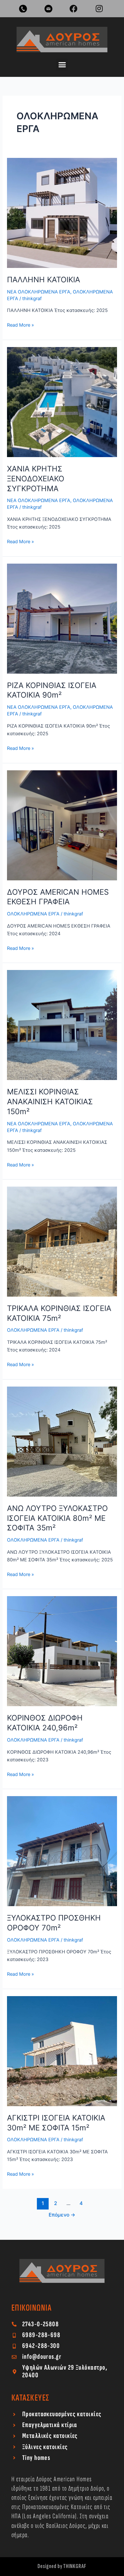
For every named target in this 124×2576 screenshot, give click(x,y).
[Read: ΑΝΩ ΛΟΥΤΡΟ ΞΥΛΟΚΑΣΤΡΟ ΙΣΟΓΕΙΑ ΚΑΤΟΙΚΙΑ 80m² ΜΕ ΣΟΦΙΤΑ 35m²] (62, 1441)
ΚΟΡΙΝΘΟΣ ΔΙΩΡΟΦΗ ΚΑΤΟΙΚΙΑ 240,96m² (45, 1723)
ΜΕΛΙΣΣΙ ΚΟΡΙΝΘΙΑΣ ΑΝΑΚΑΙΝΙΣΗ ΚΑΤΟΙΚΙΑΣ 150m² (50, 1102)
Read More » (21, 325)
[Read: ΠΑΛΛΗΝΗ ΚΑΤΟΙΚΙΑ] (62, 212)
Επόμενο (62, 2215)
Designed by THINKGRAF (62, 2566)
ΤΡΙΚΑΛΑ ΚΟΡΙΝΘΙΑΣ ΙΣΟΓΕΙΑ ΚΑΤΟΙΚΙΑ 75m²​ (59, 1313)
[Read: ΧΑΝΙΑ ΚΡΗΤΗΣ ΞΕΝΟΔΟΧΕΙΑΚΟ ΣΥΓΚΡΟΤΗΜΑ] (62, 402)
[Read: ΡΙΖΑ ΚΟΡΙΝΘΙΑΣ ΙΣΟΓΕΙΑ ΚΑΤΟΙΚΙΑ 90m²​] (62, 618)
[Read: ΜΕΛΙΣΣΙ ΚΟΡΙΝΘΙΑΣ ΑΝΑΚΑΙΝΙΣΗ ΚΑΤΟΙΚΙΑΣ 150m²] (62, 1025)
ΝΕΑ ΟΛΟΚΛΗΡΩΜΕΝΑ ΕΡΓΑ (39, 292)
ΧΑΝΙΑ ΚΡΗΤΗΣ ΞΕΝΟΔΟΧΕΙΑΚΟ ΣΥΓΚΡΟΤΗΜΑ (36, 479)
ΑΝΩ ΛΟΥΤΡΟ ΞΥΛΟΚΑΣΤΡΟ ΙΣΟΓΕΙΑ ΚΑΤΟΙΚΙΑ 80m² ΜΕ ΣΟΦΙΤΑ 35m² (57, 1518)
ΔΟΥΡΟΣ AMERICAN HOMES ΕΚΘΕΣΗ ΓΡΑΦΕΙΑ (58, 897)
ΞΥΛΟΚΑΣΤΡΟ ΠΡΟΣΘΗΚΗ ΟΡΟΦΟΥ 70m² (54, 1923)
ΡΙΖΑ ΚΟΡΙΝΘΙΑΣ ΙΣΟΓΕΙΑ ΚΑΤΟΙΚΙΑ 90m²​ (52, 690)
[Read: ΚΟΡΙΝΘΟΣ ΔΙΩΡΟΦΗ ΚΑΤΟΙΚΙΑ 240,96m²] (62, 1651)
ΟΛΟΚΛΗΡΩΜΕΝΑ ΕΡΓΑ (33, 914)
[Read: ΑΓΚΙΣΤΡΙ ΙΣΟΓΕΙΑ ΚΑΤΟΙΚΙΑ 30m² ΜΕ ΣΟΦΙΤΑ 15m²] (62, 2051)
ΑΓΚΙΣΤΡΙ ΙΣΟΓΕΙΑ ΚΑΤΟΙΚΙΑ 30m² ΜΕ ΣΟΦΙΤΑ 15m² (56, 2123)
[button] (62, 65)
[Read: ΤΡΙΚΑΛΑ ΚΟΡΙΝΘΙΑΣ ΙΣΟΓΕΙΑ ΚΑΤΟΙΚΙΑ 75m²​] (62, 1241)
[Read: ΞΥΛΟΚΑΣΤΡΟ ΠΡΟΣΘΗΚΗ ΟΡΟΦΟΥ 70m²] (62, 1851)
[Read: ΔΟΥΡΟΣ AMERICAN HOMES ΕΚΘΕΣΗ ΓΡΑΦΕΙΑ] (62, 825)
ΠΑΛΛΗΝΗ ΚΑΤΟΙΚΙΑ (44, 280)
